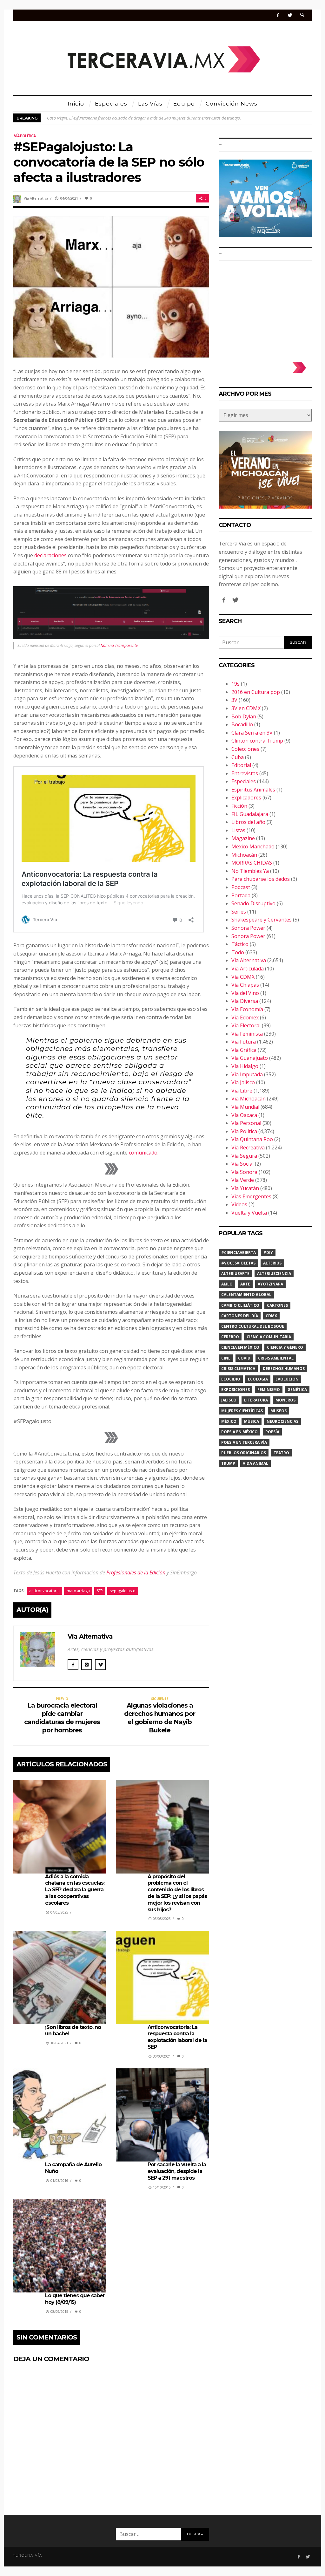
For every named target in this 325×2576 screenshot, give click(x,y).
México (229, 1421)
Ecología (258, 1379)
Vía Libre (242, 1091)
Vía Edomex (245, 1017)
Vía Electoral (246, 1025)
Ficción (239, 806)
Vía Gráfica (244, 1050)
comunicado (143, 1153)
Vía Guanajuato (250, 1058)
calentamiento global (246, 1295)
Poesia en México (239, 1432)
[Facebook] (278, 15)
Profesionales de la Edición (136, 1572)
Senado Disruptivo (253, 903)
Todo (238, 952)
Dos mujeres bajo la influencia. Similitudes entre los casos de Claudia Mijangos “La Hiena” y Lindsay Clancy (141, 118)
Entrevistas (245, 773)
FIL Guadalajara (250, 814)
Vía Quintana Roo (252, 1139)
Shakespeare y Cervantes (262, 920)
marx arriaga (78, 1591)
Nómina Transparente (119, 645)
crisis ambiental (276, 1358)
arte (245, 1284)
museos (279, 1411)
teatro (281, 1453)
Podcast (241, 887)
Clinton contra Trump (257, 741)
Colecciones (245, 749)
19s (235, 684)
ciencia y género (285, 1347)
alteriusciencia (274, 1274)
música (252, 1421)
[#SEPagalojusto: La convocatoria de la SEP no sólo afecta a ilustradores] (111, 286)
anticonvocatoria (44, 1591)
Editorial (241, 765)
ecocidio (231, 1379)
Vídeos (239, 1204)
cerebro (230, 1337)
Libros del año (248, 822)
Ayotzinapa (270, 1284)
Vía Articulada (248, 969)
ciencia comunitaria (269, 1337)
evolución (287, 1379)
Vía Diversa (245, 1001)
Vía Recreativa (248, 1148)
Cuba (238, 757)
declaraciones (50, 555)
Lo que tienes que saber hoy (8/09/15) (75, 2299)
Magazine (243, 838)
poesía (272, 1432)
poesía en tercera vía (244, 1442)
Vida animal (255, 1463)
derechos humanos (284, 1369)
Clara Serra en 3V (252, 733)
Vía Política (25, 136)
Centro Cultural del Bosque (253, 1326)
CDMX (271, 1316)
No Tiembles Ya (250, 871)
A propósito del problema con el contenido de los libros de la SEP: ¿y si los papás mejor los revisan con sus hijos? (177, 1893)
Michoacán (244, 855)
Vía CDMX (243, 977)
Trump (228, 1463)
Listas (238, 830)
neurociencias (282, 1421)
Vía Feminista (247, 1034)
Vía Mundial (245, 1107)
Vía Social (242, 1164)
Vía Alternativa (36, 198)
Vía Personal (246, 1123)
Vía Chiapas (245, 985)
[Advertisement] (265, 308)
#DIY (268, 1253)
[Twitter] (290, 15)
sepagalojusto (123, 1591)
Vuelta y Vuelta (249, 1213)
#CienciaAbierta (239, 1253)
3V (234, 700)
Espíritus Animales (253, 790)
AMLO (227, 1284)
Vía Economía (247, 1009)
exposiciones (235, 1390)
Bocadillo (242, 724)
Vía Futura (244, 1042)
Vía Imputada (247, 1074)
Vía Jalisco (243, 1082)
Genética (297, 1390)
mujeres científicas (242, 1411)
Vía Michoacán (249, 1099)
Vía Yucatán (245, 1188)
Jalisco (229, 1400)
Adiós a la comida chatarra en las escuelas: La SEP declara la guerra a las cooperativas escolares (75, 1890)
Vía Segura (244, 1156)
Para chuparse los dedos (261, 879)
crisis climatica (238, 1369)
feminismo (269, 1390)
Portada (241, 895)
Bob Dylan (244, 716)
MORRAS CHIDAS (252, 863)
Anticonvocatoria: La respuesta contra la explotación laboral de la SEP (177, 2037)
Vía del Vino (245, 993)
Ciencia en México (240, 1347)
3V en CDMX (246, 708)
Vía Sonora (244, 1172)
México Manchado (253, 846)
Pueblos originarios (244, 1453)
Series (239, 912)
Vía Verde (243, 1180)
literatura (256, 1400)
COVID (244, 1358)
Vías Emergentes (251, 1196)
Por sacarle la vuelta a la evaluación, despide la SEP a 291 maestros (177, 2171)
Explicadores (246, 798)
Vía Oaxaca (244, 1115)
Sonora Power (248, 928)
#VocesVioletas (238, 1263)
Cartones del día (240, 1316)
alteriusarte (235, 1274)
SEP (100, 1591)
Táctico (240, 944)
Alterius (272, 1263)
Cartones (277, 1305)
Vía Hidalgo (245, 1066)
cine (226, 1358)
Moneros (285, 1400)
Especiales (244, 781)
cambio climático (240, 1305)
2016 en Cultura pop (256, 692)
